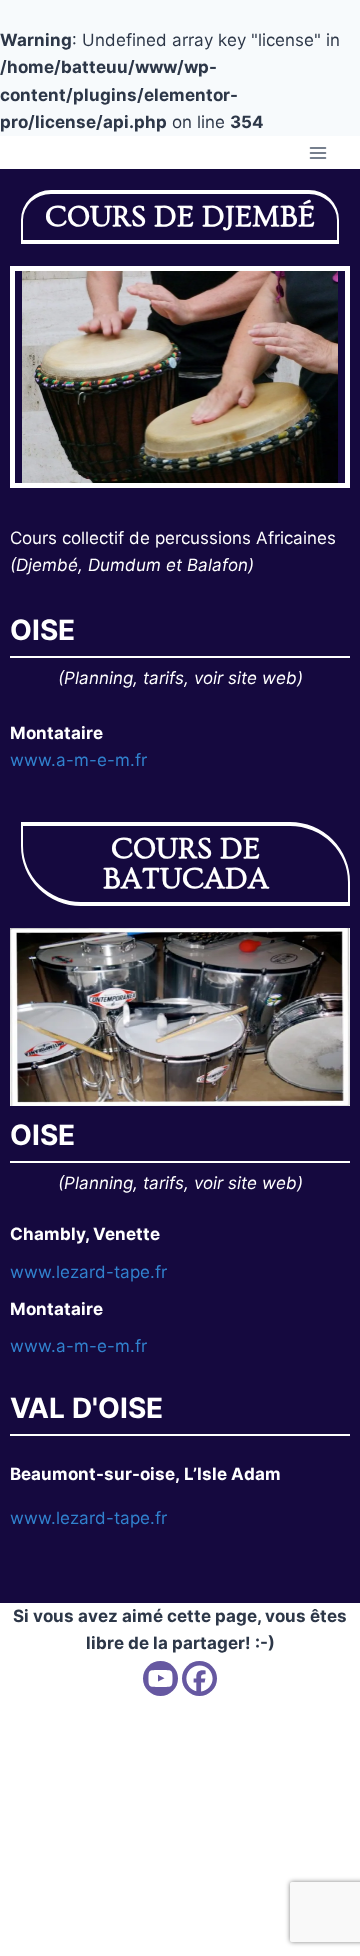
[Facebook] (199, 1678)
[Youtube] (160, 1678)
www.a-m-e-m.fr (78, 760)
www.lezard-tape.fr (88, 1272)
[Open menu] (317, 152)
